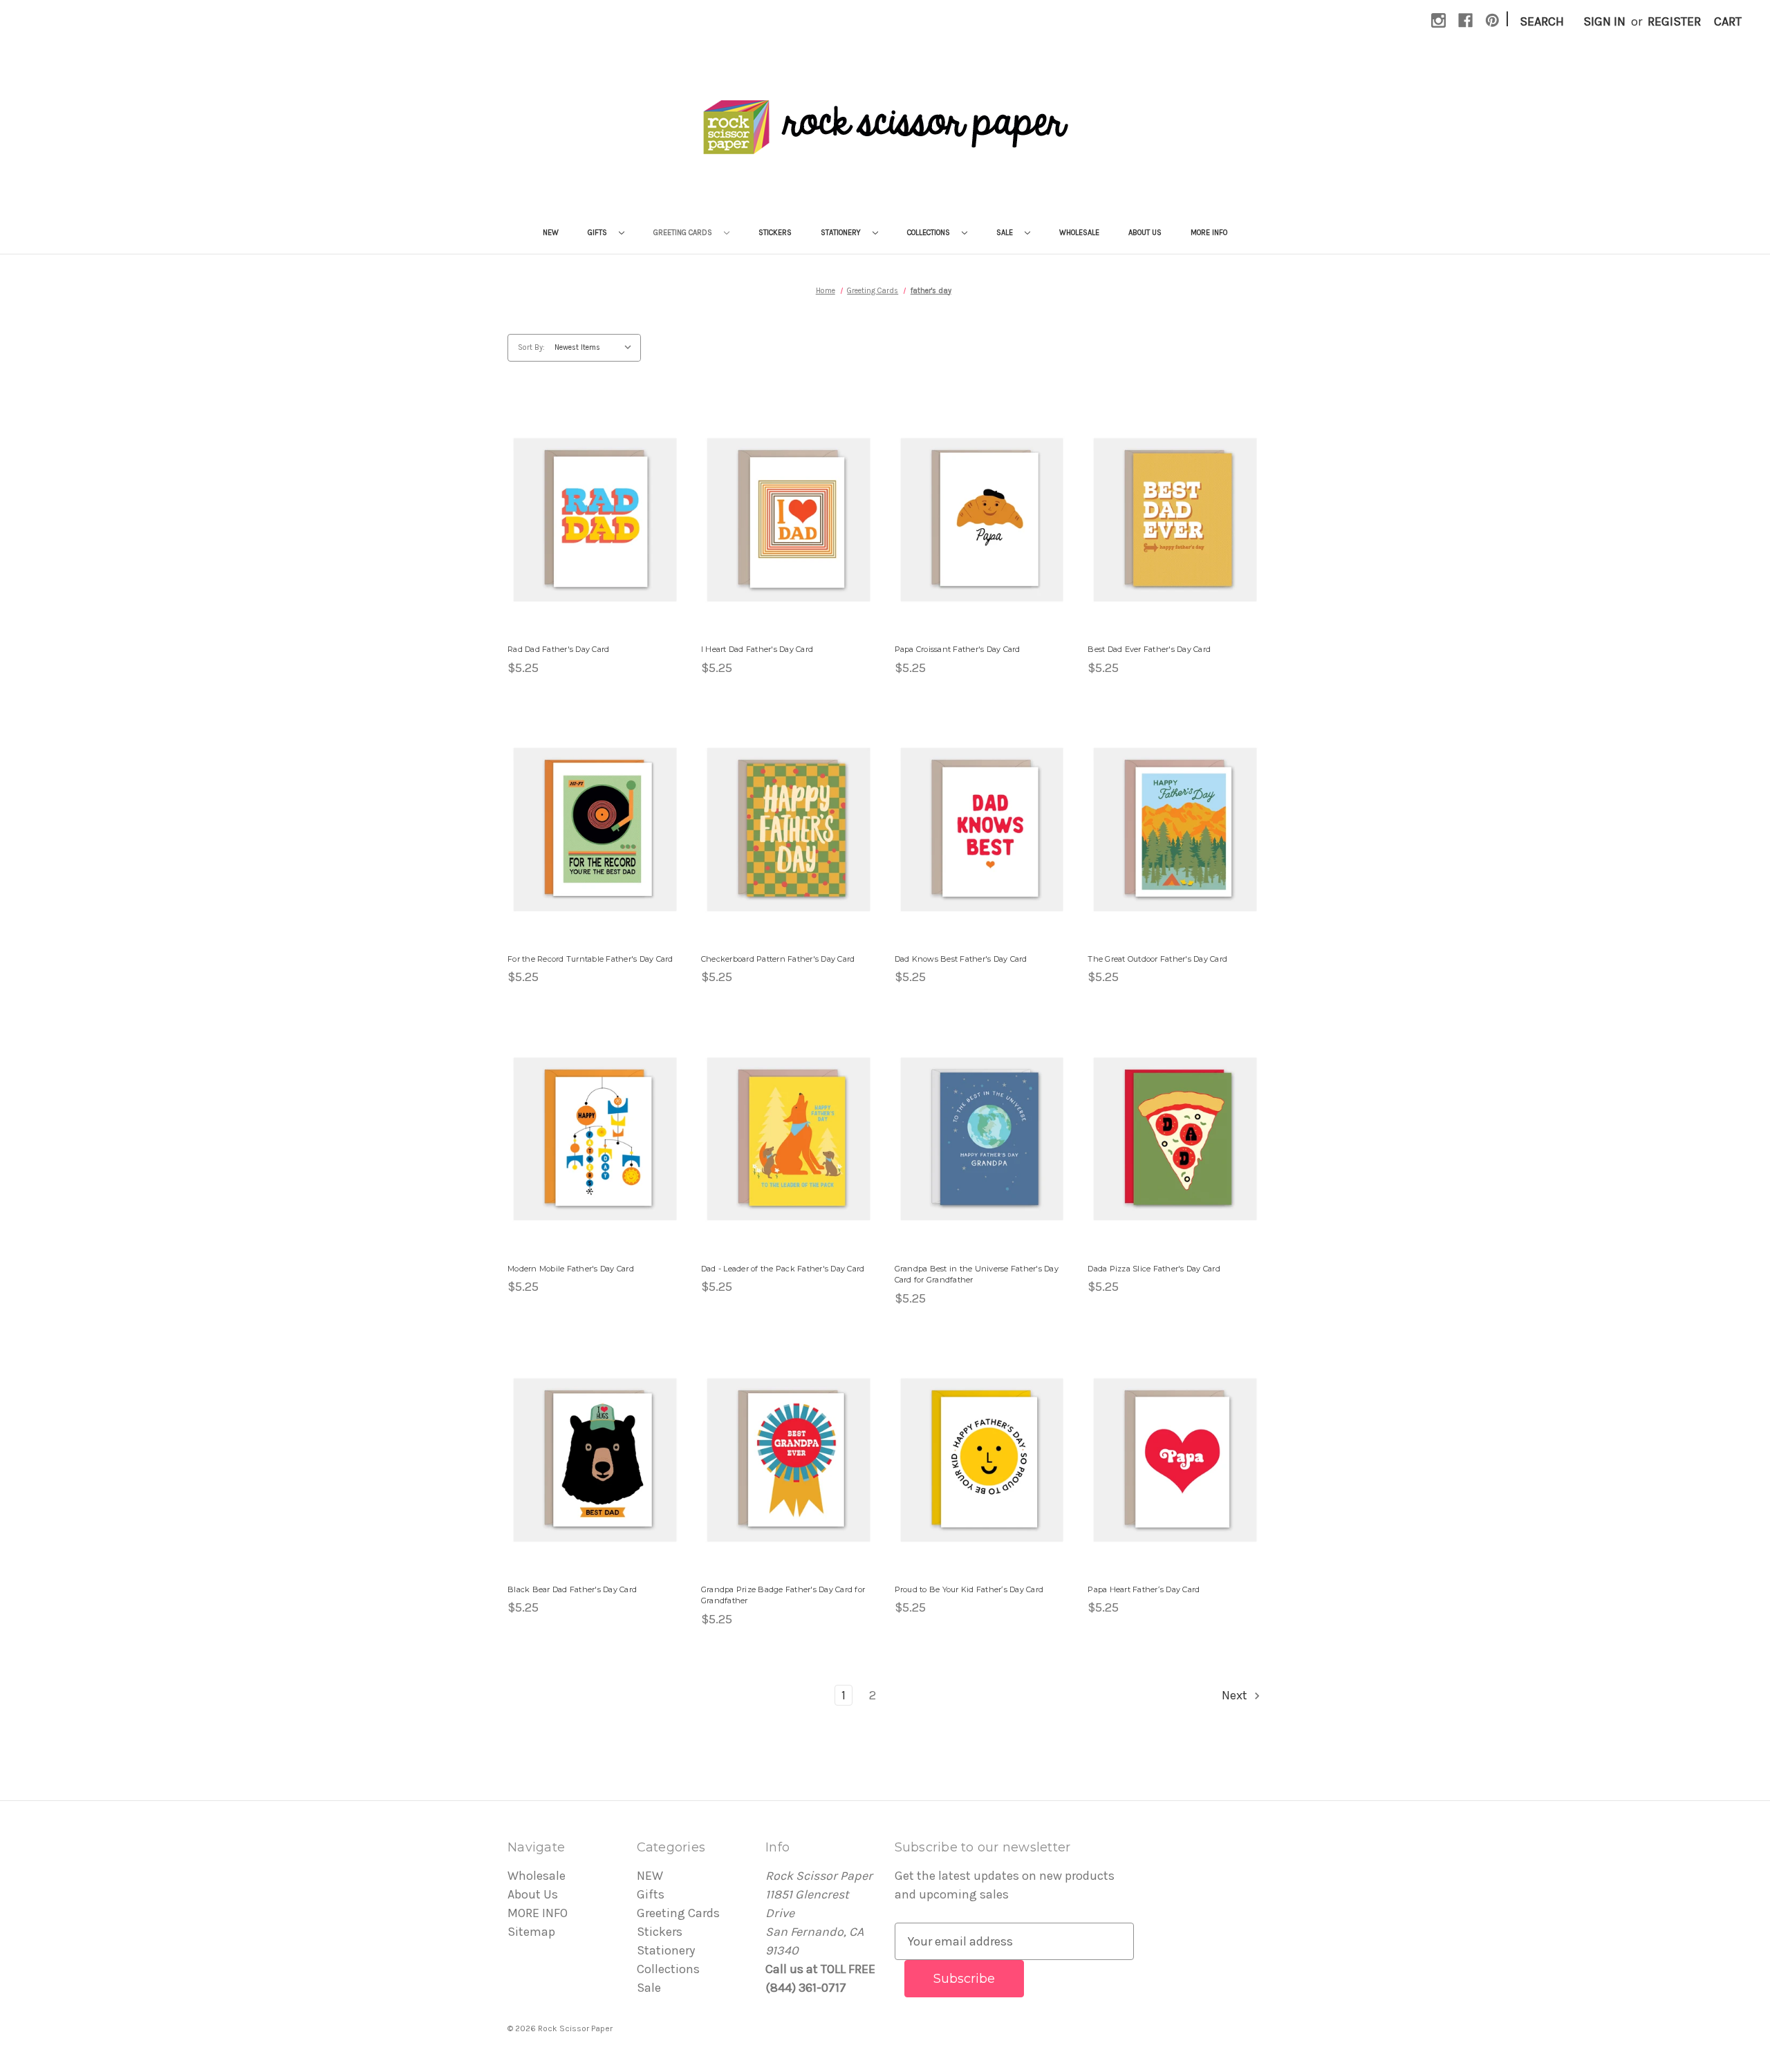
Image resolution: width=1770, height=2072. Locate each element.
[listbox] (596, 348)
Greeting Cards (684, 233)
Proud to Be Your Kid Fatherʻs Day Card (969, 1589)
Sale (1006, 233)
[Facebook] (1465, 20)
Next (1236, 1695)
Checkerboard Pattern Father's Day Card (778, 959)
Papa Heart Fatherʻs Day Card (1144, 1589)
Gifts (598, 233)
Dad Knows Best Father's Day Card (961, 959)
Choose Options (595, 535)
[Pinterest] (1492, 20)
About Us (1145, 233)
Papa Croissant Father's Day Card (958, 649)
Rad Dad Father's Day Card (558, 649)
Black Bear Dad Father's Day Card (572, 1589)
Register (1674, 21)
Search (1542, 21)
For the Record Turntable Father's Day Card (590, 959)
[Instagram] (1438, 20)
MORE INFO (1209, 233)
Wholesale (1079, 233)
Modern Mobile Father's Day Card (571, 1269)
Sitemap (531, 1932)
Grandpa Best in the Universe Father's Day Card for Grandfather (977, 1275)
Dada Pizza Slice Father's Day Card (1154, 1269)
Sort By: (531, 347)
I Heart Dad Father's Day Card (757, 649)
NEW (551, 233)
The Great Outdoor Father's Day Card (1157, 959)
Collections (930, 233)
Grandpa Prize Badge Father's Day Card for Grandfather (783, 1595)
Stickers (775, 233)
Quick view (587, 504)
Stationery (842, 233)
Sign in (1604, 21)
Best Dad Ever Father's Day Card (1149, 649)
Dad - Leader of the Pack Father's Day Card (783, 1269)
